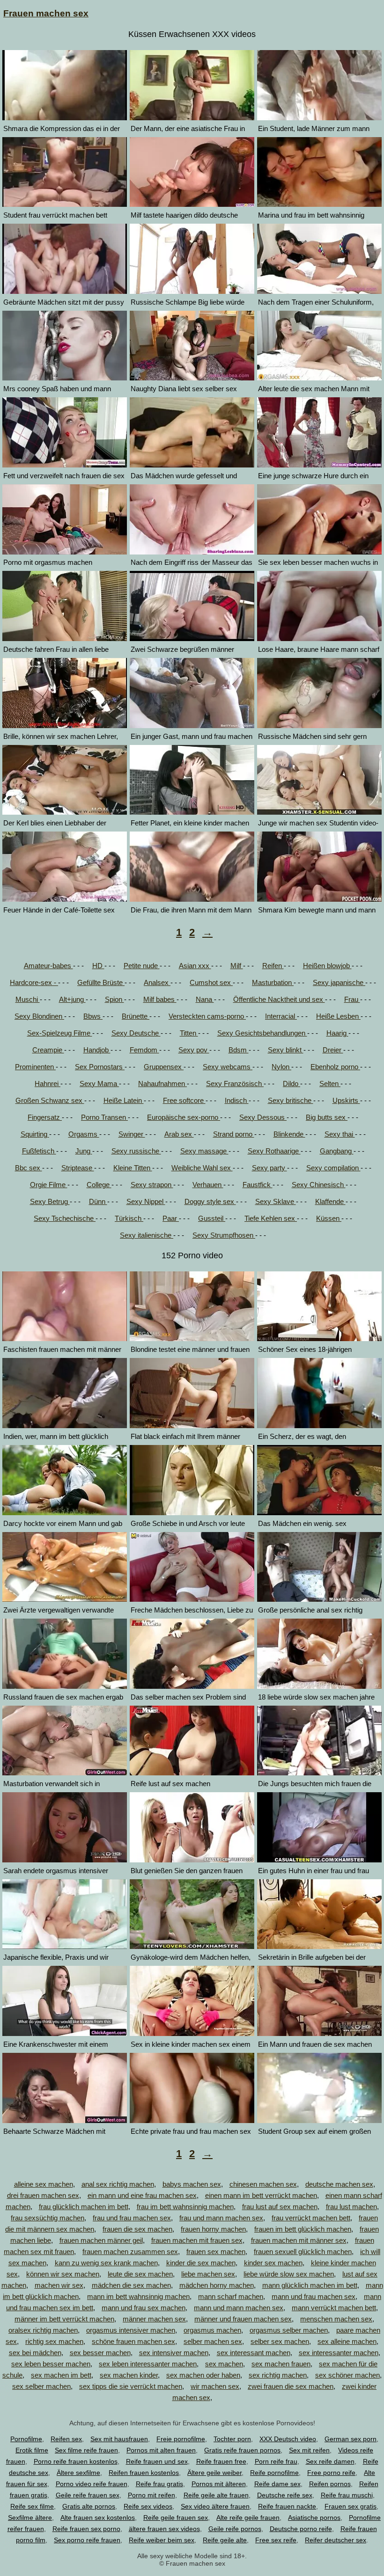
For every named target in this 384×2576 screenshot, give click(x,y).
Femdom (144, 1050)
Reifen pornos (330, 2484)
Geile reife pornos (235, 2529)
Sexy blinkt (286, 1050)
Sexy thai (340, 1134)
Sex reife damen (330, 2461)
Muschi (28, 999)
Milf (237, 966)
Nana (205, 999)
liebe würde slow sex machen (289, 2274)
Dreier (333, 1050)
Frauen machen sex (46, 13)
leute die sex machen (140, 2274)
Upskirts (346, 1100)
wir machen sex (215, 2386)
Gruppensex (164, 1067)
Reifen (273, 966)
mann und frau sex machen (144, 2308)
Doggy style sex (210, 1201)
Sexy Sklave (276, 1201)
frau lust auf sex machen (280, 2207)
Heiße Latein (124, 1100)
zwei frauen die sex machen (291, 2386)
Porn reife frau (276, 2461)
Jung (84, 1151)
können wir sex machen (63, 2274)
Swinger (132, 1134)
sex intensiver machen (174, 2353)
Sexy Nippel (146, 1201)
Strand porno (234, 1134)
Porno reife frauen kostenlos (76, 2461)
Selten (330, 1084)
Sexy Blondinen (39, 1016)
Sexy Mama (99, 1084)
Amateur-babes (48, 966)
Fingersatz (45, 1117)
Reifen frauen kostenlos (144, 2473)
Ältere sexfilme (78, 2473)
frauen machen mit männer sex (299, 2240)
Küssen (329, 1218)
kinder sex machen (273, 2263)
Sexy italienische (147, 1235)
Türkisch (129, 1218)
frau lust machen (351, 2207)
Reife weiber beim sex (162, 2540)
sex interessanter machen (339, 2353)
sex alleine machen (347, 2341)
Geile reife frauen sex (88, 2495)
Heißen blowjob (327, 966)
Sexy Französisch (235, 1084)
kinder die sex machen (201, 2263)
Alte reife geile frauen (248, 2518)
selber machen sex (213, 2341)
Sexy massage (204, 1151)
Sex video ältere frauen (215, 2506)
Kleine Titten (133, 1168)
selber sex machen (280, 2341)
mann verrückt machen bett (334, 2308)
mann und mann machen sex (239, 2308)
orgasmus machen (212, 2330)
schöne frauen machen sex (133, 2341)
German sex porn (351, 2439)
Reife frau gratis (159, 2484)
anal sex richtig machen (118, 2184)
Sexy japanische (339, 982)
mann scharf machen (231, 2296)
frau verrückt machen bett (311, 2218)
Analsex (157, 982)
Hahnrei (48, 1084)
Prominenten (35, 1067)
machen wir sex (59, 2285)
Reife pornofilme (274, 2473)
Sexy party (270, 1168)
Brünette (136, 1016)
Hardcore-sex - (34, 982)
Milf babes (160, 999)
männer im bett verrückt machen (64, 2319)
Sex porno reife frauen (87, 2540)
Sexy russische (136, 1151)
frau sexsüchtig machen (48, 2218)
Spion (114, 999)
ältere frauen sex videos (164, 2529)
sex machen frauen (281, 2364)
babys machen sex (192, 2184)
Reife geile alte (225, 2540)
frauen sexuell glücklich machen (303, 2251)
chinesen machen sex (263, 2184)
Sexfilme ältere (30, 2518)
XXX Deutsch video (288, 2439)
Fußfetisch (39, 1151)
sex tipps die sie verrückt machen (131, 2386)
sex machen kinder (129, 2375)
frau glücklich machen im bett (84, 2207)
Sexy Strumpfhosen (224, 1235)
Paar (171, 1218)
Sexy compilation (333, 1168)
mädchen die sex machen (131, 2285)
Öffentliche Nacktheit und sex (279, 999)
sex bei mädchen (35, 2353)
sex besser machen (100, 2353)
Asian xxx (195, 966)
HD (98, 966)
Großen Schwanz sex (50, 1100)
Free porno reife (331, 2473)
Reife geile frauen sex (176, 2518)
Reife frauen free (221, 2461)
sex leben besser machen (51, 2364)
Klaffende (330, 1201)
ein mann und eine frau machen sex (142, 2195)
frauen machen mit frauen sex (197, 2240)
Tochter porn (232, 2439)
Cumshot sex (211, 982)
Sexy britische (291, 1100)
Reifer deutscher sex (336, 2540)
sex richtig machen (278, 2375)
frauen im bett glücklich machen (303, 2229)
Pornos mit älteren (219, 2484)
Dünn (98, 1201)
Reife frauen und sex (157, 2461)
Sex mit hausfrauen (119, 2439)
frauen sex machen (216, 2251)
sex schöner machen (347, 2375)
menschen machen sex (336, 2319)
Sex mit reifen (309, 2450)
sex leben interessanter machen (148, 2364)
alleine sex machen (44, 2184)
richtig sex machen (54, 2341)
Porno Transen (104, 1117)
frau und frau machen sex (132, 2218)
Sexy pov (194, 1050)
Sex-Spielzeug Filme (60, 1033)
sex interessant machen (254, 2353)
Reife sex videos (148, 2506)
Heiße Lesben (338, 1016)
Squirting (35, 1134)
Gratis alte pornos (89, 2506)
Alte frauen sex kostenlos (98, 2518)
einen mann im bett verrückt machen (261, 2195)
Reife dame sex (277, 2484)
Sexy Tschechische (65, 1218)
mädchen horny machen (217, 2285)
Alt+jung (72, 999)
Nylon (281, 1067)
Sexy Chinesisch (319, 1185)
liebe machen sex (208, 2274)
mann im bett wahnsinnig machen (138, 2296)
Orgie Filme (49, 1185)
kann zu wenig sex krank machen (106, 2263)
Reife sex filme (32, 2506)
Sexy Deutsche (136, 1033)
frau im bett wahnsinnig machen (185, 2207)
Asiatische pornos (314, 2518)
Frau (352, 999)
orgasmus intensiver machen (131, 2330)
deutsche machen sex (339, 2184)
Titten (189, 1033)
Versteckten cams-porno (207, 1016)
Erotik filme (32, 2450)
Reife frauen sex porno (86, 2529)
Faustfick (258, 1185)
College (99, 1185)
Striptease (78, 1168)
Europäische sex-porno (184, 1117)
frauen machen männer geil (101, 2240)
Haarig (337, 1033)
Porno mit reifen (151, 2495)
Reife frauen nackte (287, 2506)
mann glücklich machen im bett (310, 2285)
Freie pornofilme (181, 2439)
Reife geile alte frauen (216, 2495)
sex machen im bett (61, 2375)
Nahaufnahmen (162, 1084)
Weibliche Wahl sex (202, 1168)
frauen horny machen (213, 2229)
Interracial (281, 1016)
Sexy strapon (152, 1185)
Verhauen (208, 1185)
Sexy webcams (228, 1067)
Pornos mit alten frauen (161, 2450)
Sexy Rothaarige (274, 1151)
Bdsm (239, 1050)
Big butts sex (327, 1117)
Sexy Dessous (263, 1117)
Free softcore (184, 1100)
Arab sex (179, 1134)
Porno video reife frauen (92, 2484)
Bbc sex (29, 1168)
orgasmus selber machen (289, 2330)
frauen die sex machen (137, 2229)
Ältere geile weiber (214, 2473)
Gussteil (212, 1218)
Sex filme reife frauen (86, 2450)
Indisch (237, 1100)
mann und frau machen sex (314, 2296)
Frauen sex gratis (351, 2506)
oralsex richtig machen (43, 2330)
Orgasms (84, 1134)
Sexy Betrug (50, 1201)
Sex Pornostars (100, 1067)
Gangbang (337, 1151)
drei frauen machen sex (43, 2195)
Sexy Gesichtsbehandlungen (262, 1033)
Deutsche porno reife (301, 2529)
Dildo (292, 1084)
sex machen (224, 2364)
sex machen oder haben (203, 2375)
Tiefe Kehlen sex (271, 1218)
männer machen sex (154, 2319)
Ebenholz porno (335, 1067)
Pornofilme (26, 2439)
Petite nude (142, 966)
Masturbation (273, 982)
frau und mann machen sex (221, 2218)
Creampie (48, 1050)
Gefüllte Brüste (101, 982)
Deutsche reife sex (285, 2495)
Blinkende (289, 1134)
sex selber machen (41, 2386)
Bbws (93, 1016)
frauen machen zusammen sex (130, 2251)
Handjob (97, 1050)
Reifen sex (66, 2439)
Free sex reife (276, 2540)
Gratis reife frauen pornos (242, 2450)
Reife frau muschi (347, 2495)
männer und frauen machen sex (243, 2319)
